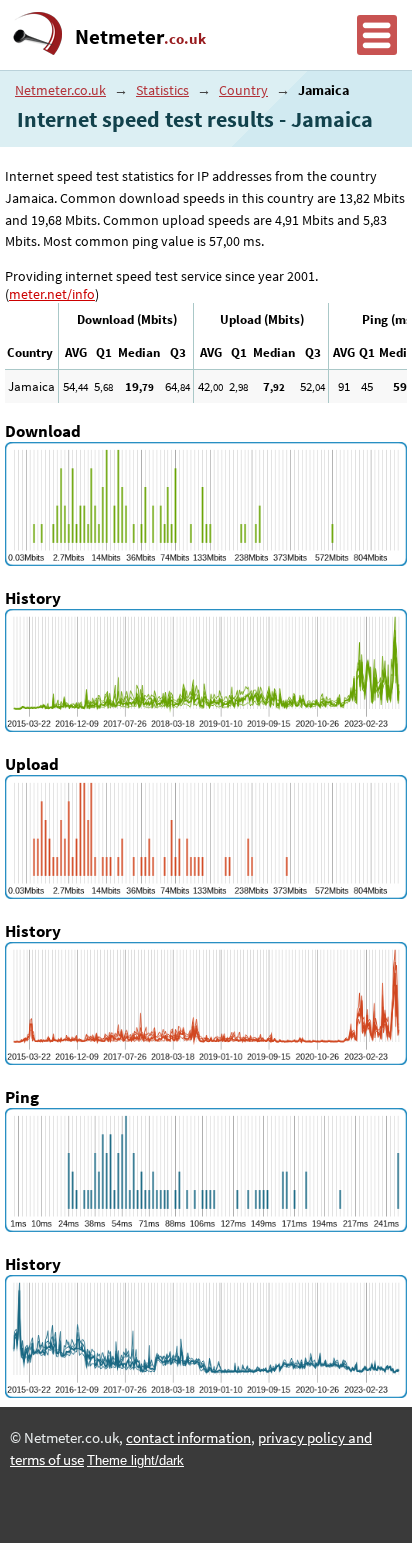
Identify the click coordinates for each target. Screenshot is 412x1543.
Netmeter (140, 37)
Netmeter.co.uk (60, 90)
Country (243, 90)
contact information (188, 1438)
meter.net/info (52, 294)
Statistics (162, 90)
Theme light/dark (135, 1460)
